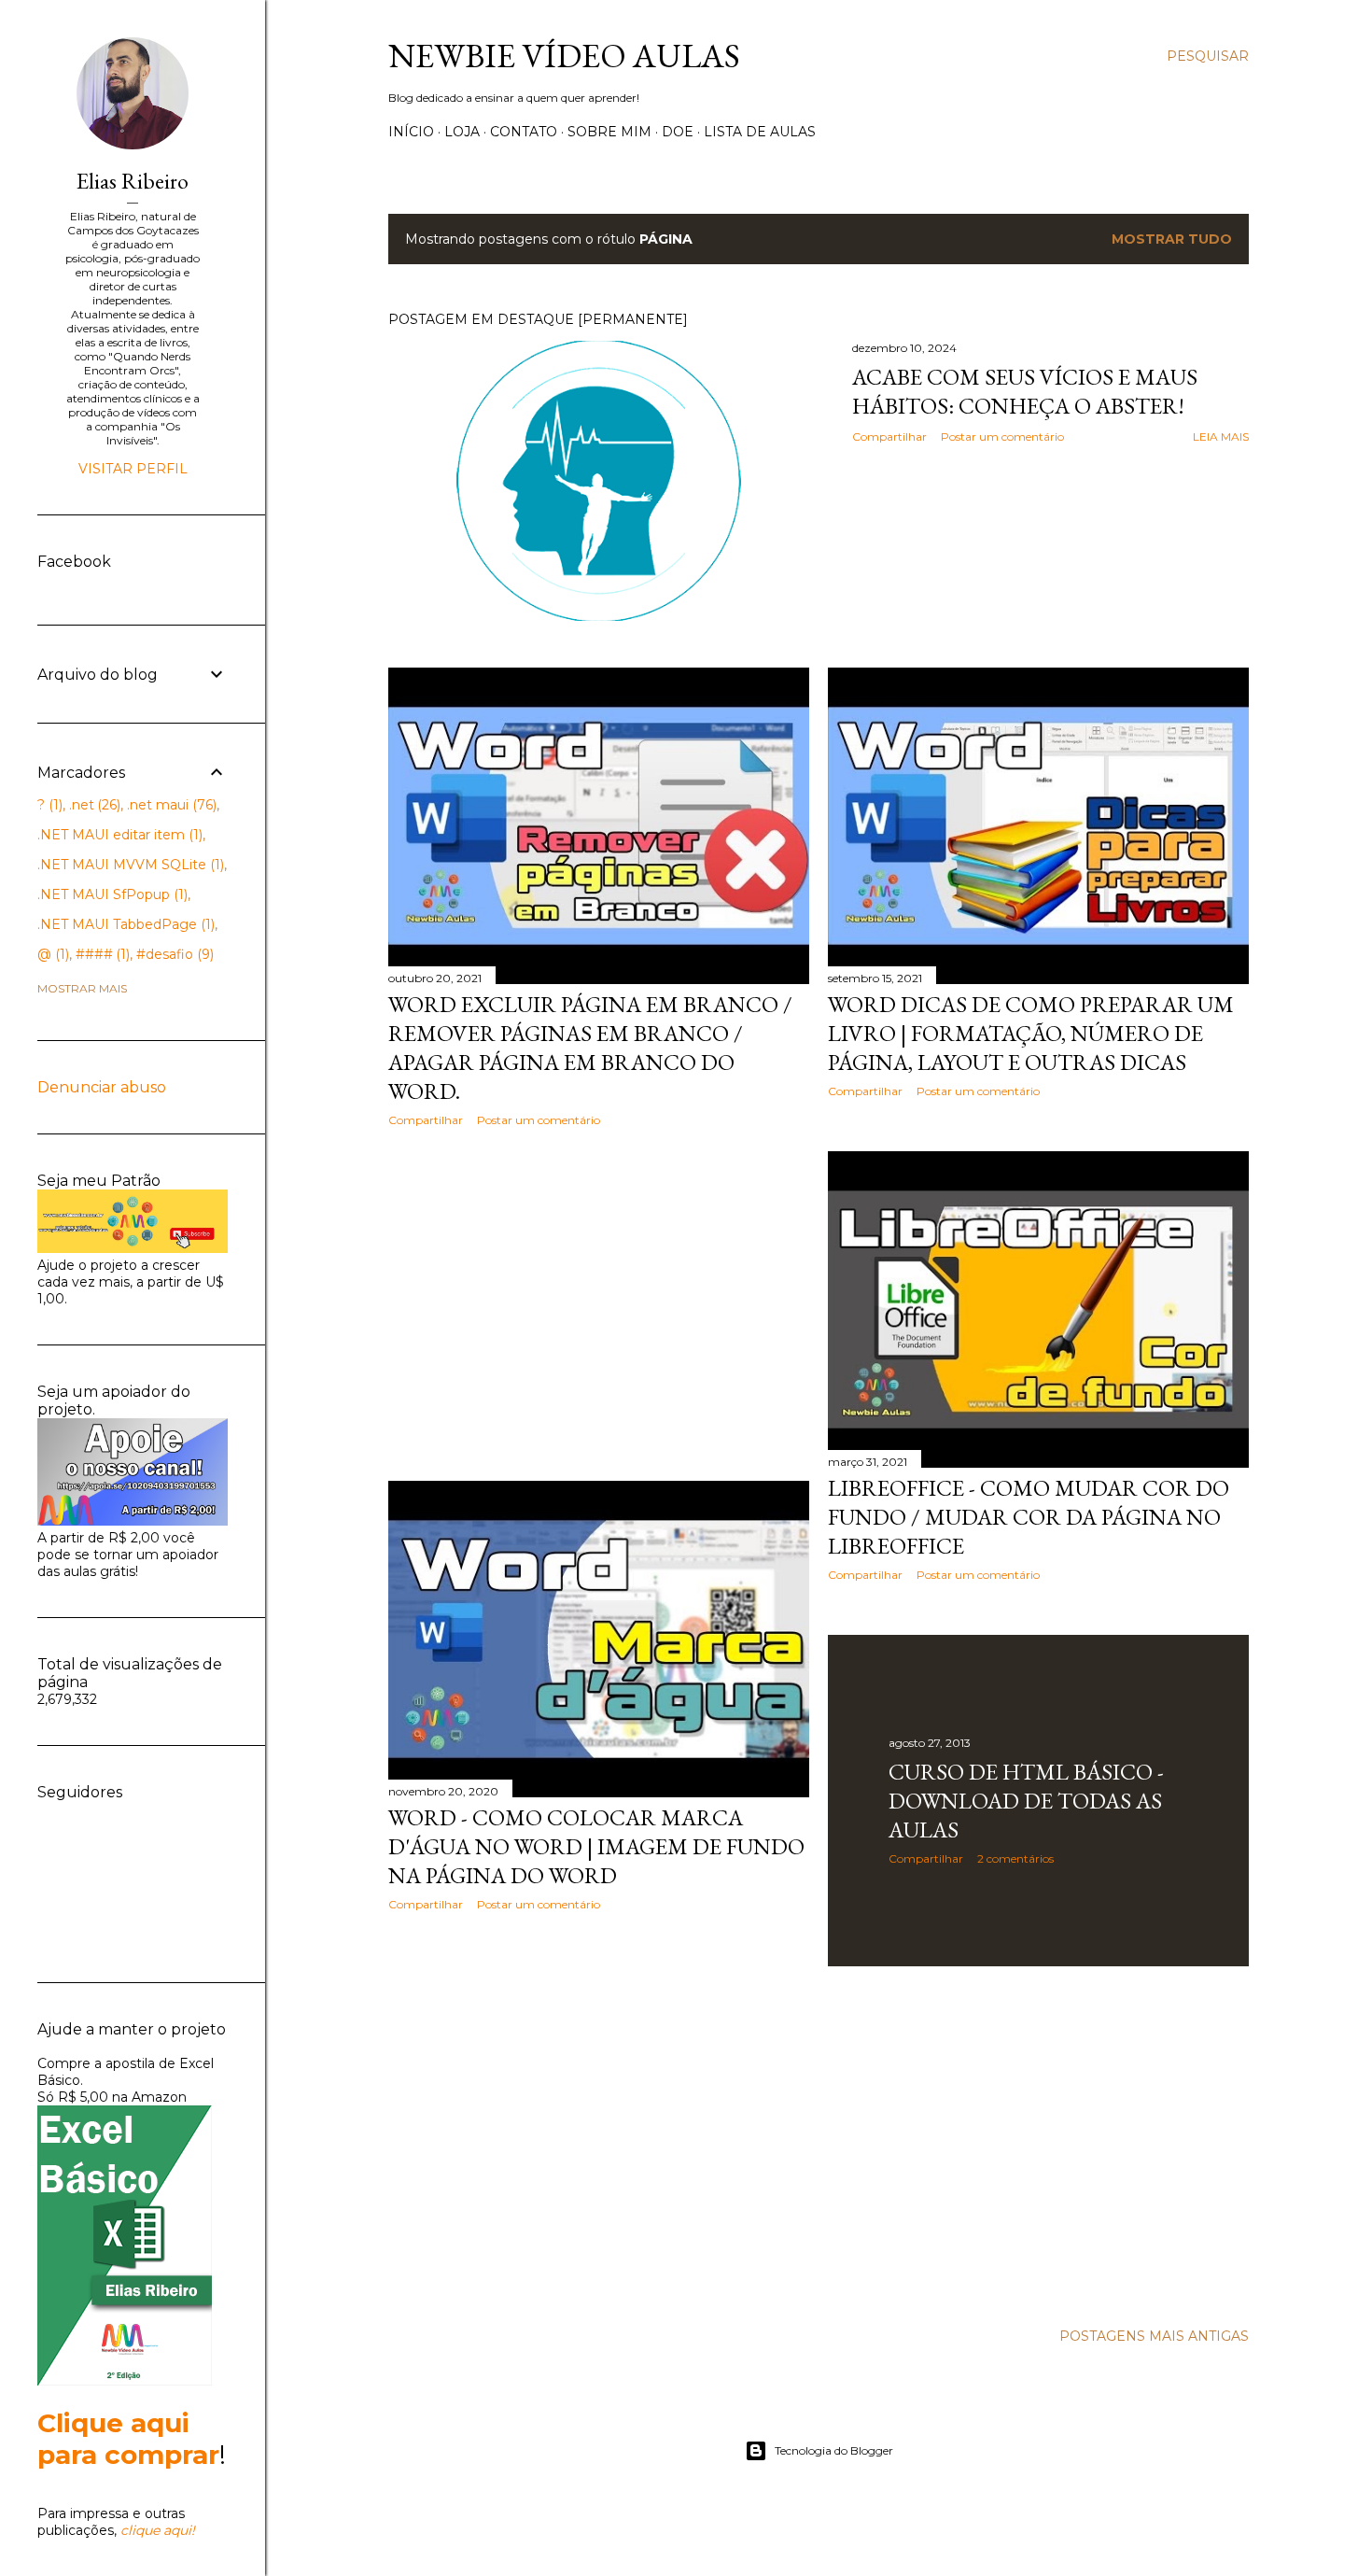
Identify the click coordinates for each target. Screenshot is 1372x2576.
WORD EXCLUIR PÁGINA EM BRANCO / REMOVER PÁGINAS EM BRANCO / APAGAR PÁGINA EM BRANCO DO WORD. (590, 1048)
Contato (524, 132)
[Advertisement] (599, 1304)
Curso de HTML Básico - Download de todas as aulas (1026, 1801)
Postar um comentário (1002, 436)
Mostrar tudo (1172, 239)
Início (411, 132)
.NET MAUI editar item (118, 835)
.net (93, 805)
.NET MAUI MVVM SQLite (129, 865)
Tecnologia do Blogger (834, 2450)
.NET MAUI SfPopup (111, 894)
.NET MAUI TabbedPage (124, 924)
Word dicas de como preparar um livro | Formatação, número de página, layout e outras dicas (1031, 1033)
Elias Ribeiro (133, 181)
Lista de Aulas (760, 132)
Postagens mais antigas (1154, 2336)
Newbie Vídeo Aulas (564, 56)
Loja (462, 132)
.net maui (170, 805)
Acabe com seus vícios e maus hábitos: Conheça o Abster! (1025, 391)
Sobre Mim (609, 132)
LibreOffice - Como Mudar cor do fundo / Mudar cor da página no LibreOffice (1029, 1517)
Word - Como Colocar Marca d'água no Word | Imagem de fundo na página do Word (596, 1846)
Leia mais (1221, 436)
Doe (678, 132)
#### (101, 954)
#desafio (173, 954)
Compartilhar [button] (889, 436)
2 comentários (1015, 1858)
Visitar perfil (133, 469)
